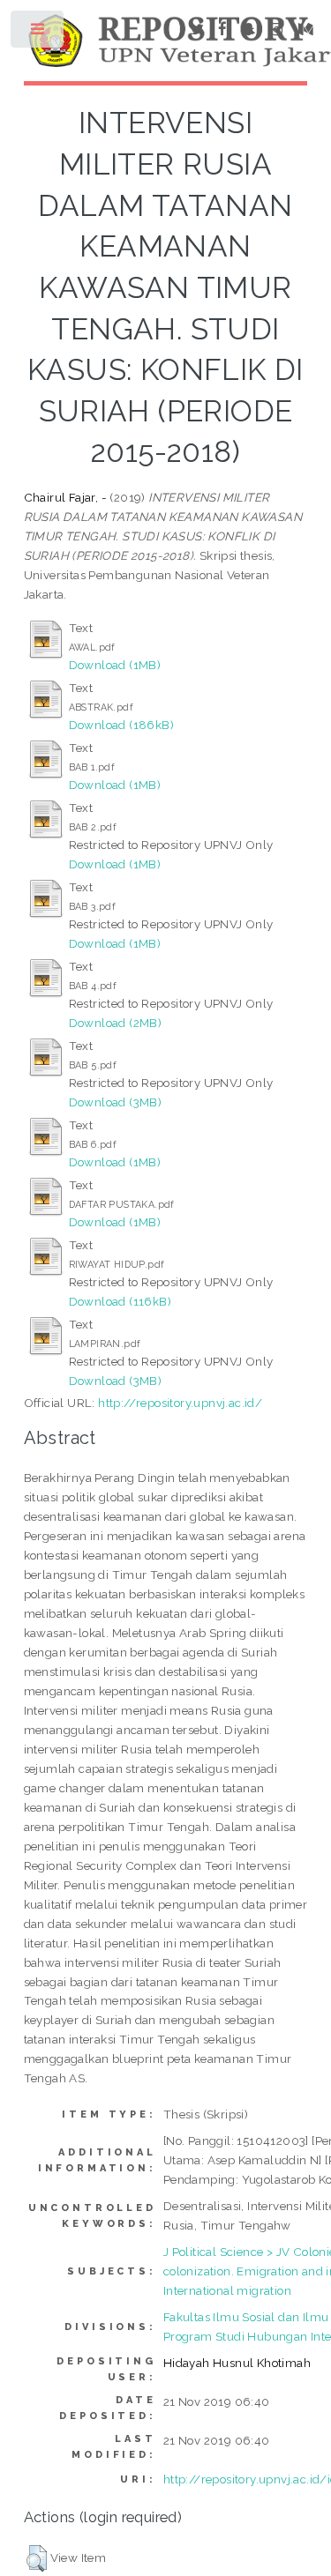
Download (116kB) (120, 1301)
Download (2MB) (116, 1023)
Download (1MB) (115, 665)
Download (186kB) (121, 725)
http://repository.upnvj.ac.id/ (180, 1403)
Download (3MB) (116, 1102)
